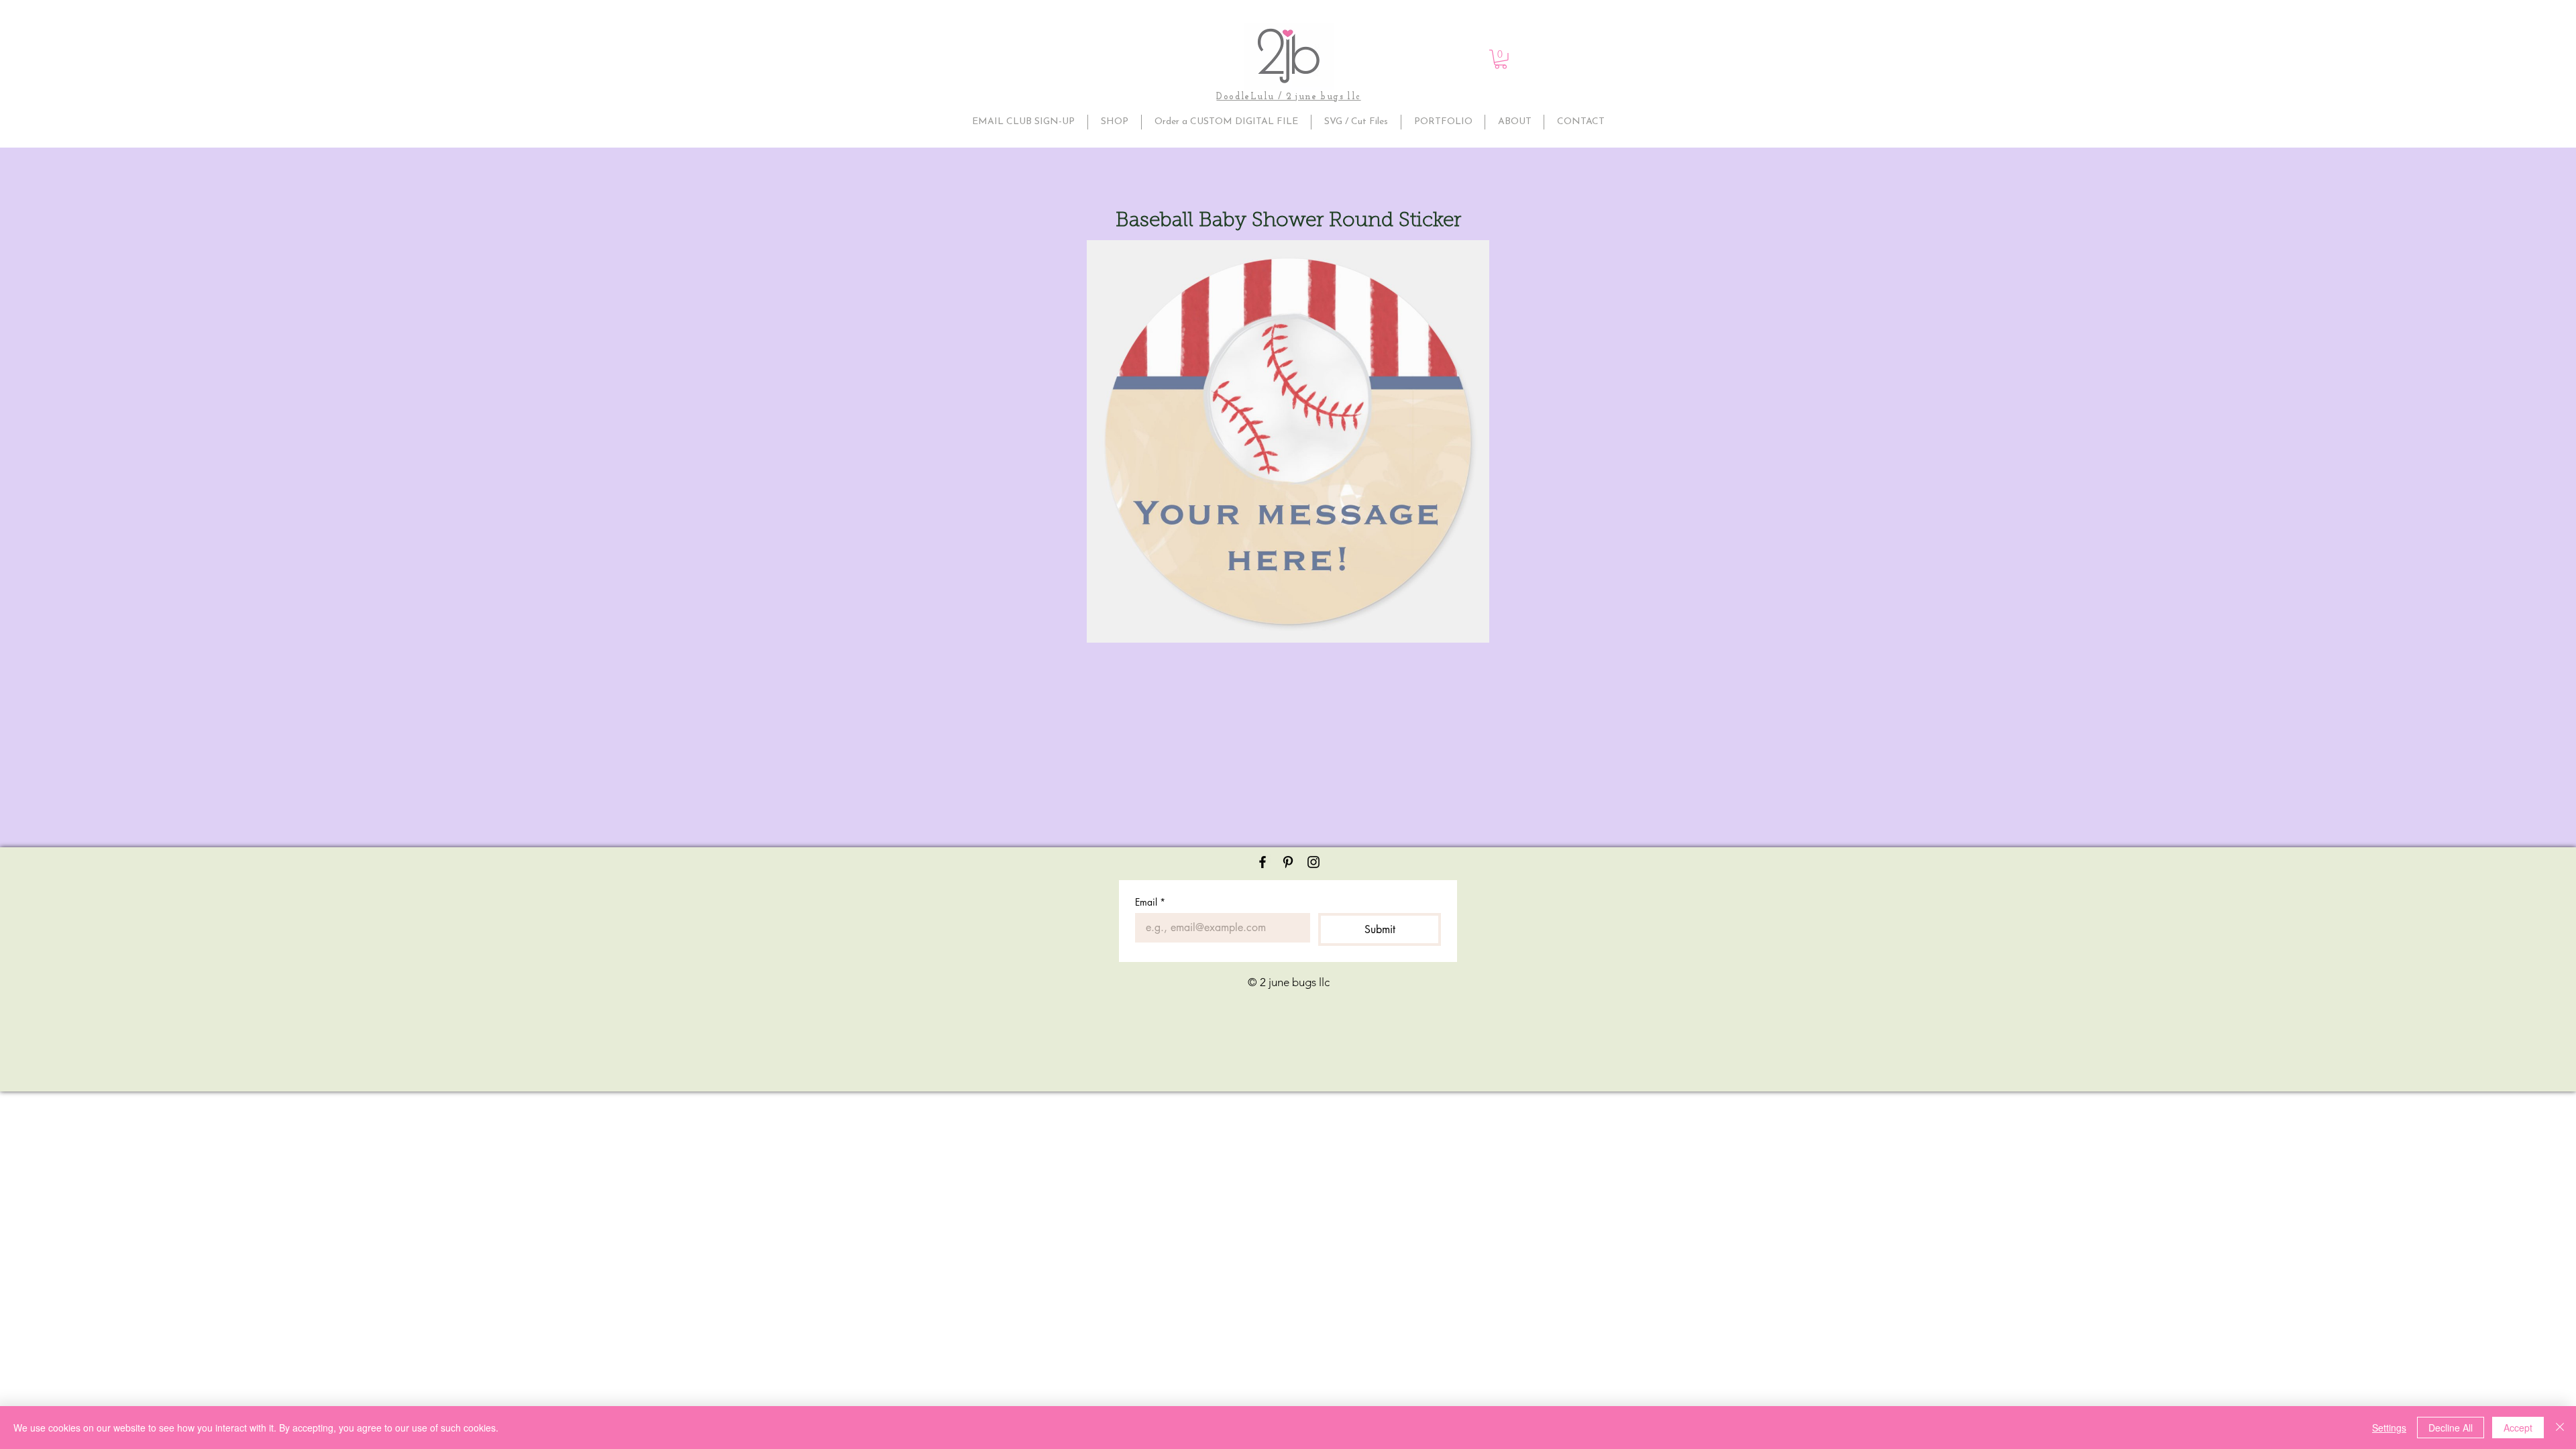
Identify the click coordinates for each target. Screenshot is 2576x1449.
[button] (1501, 59)
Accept (2518, 1428)
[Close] (2560, 1428)
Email (1150, 902)
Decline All (2451, 1428)
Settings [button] (2389, 1428)
